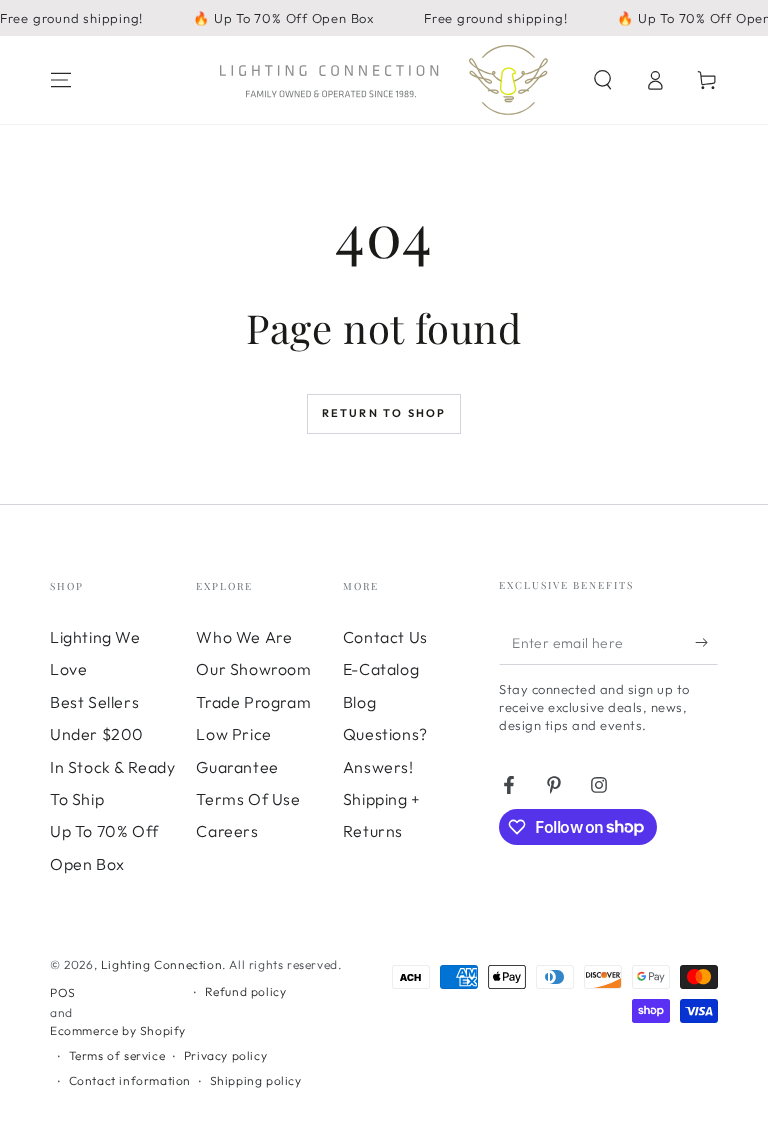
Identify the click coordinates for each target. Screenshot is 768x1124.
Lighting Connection (161, 964)
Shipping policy (256, 1080)
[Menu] (61, 80)
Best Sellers (94, 702)
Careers (227, 831)
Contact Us (385, 637)
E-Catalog (381, 669)
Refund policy (246, 991)
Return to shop (384, 413)
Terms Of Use (248, 799)
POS (63, 992)
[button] (603, 80)
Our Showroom (253, 669)
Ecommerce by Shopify (118, 1030)
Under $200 (97, 734)
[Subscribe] (706, 642)
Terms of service (117, 1055)
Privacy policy (225, 1055)
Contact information (130, 1080)
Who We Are (244, 637)
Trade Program (253, 702)
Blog (359, 702)
